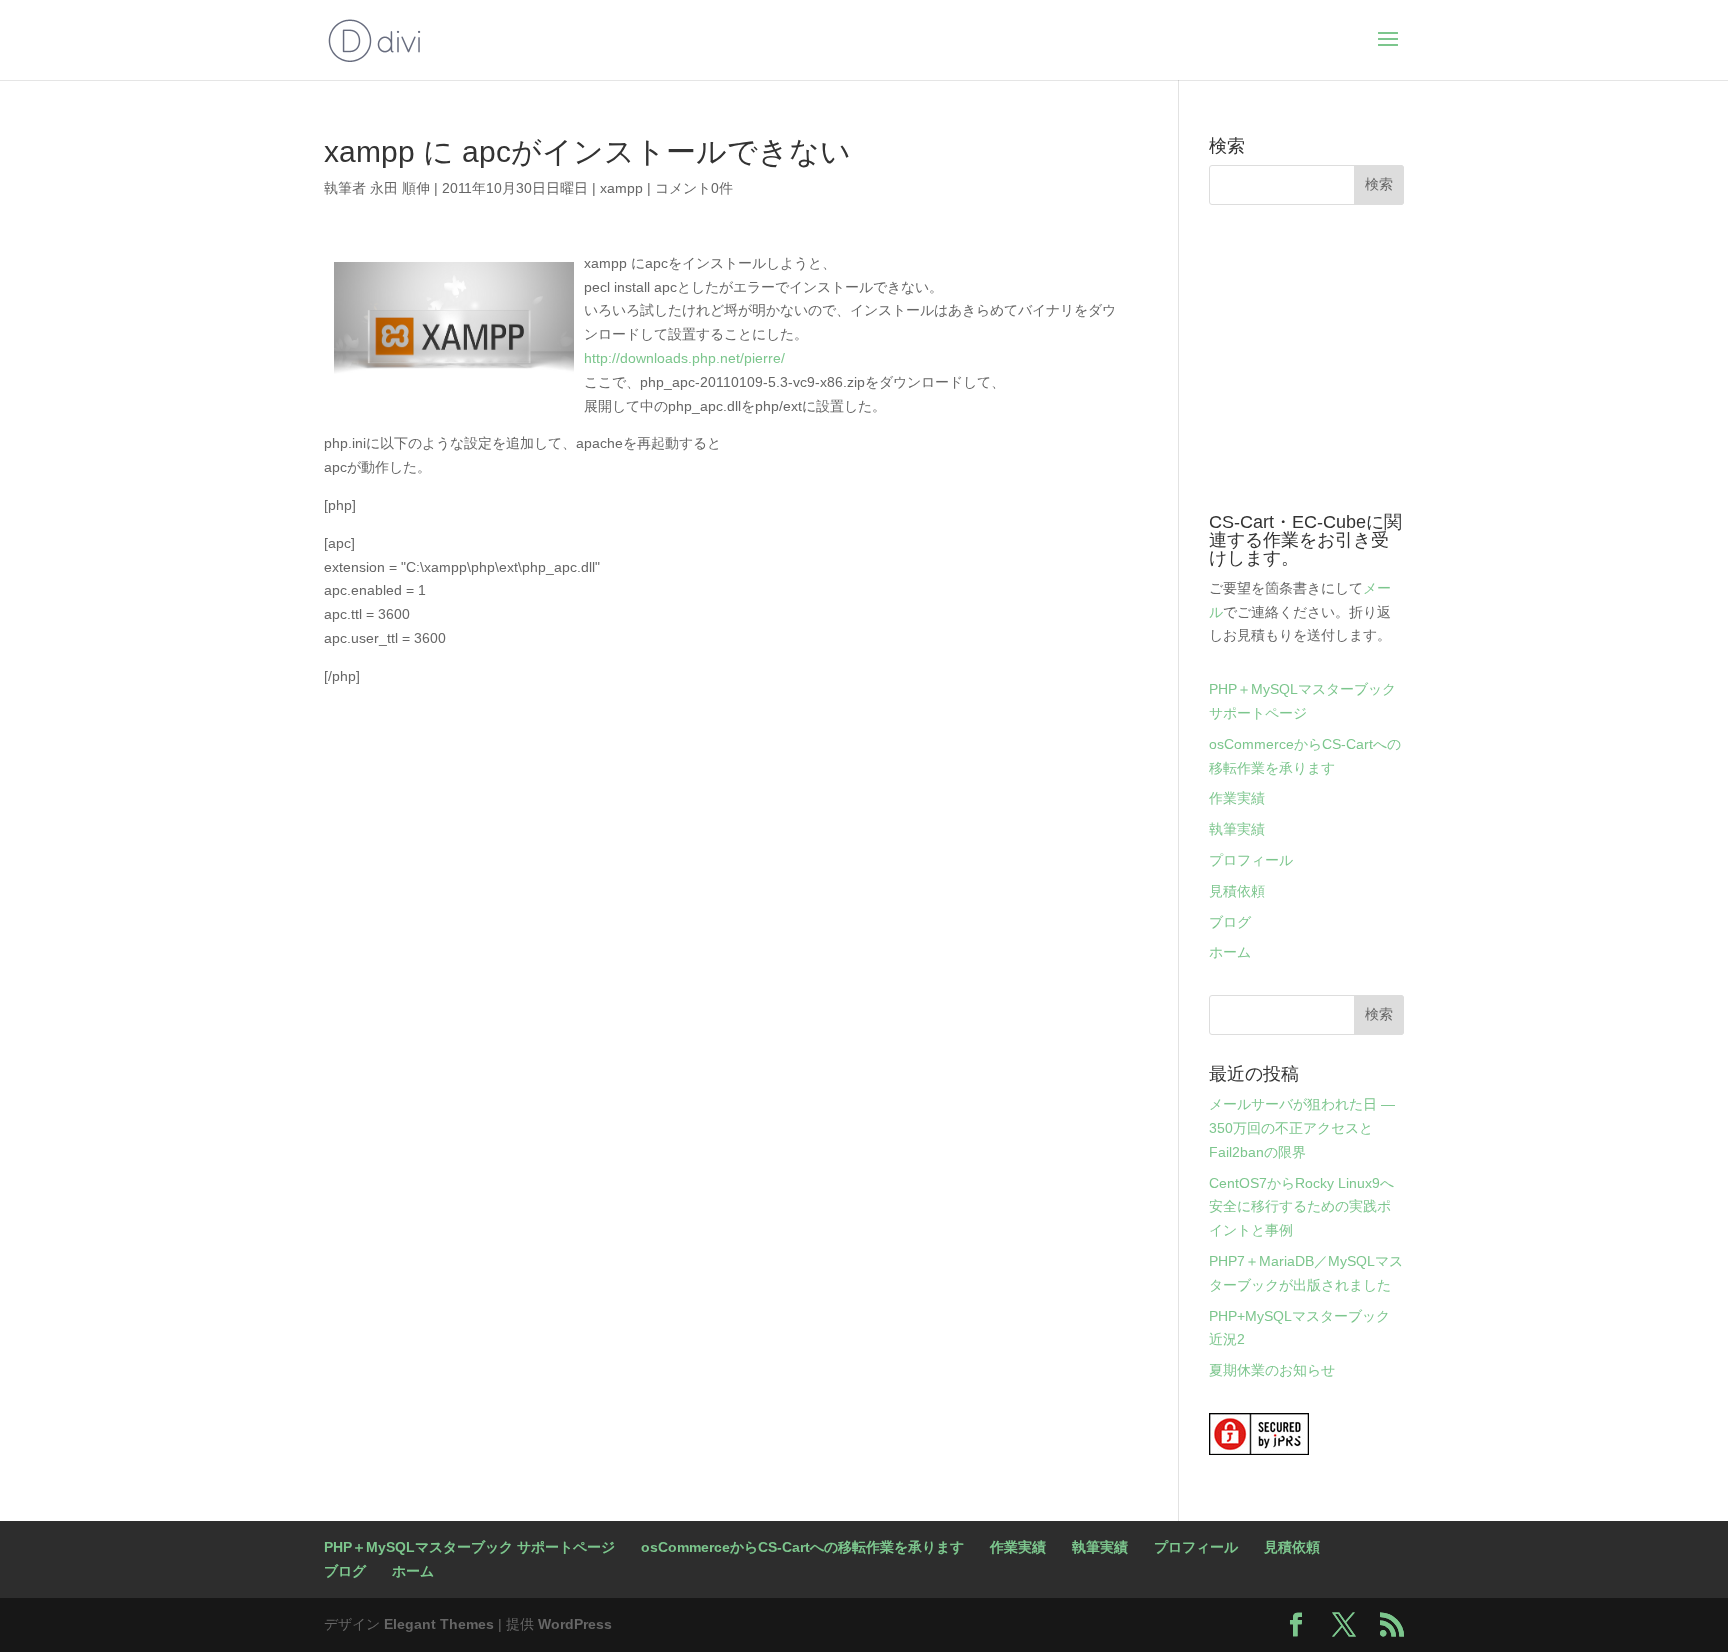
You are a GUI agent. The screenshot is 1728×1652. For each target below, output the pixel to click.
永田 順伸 (400, 188)
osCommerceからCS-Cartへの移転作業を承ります (802, 1547)
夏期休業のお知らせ (1272, 1370)
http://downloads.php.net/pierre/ (684, 358)
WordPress (575, 1624)
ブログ (1230, 922)
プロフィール (1251, 860)
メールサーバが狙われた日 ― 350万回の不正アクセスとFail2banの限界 (1302, 1128)
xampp (621, 188)
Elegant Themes (439, 1624)
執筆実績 (1237, 829)
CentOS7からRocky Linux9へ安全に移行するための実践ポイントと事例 (1301, 1207)
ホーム (1230, 952)
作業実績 (1237, 798)
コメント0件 (694, 188)
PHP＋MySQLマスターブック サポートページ (469, 1547)
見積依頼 (1237, 891)
